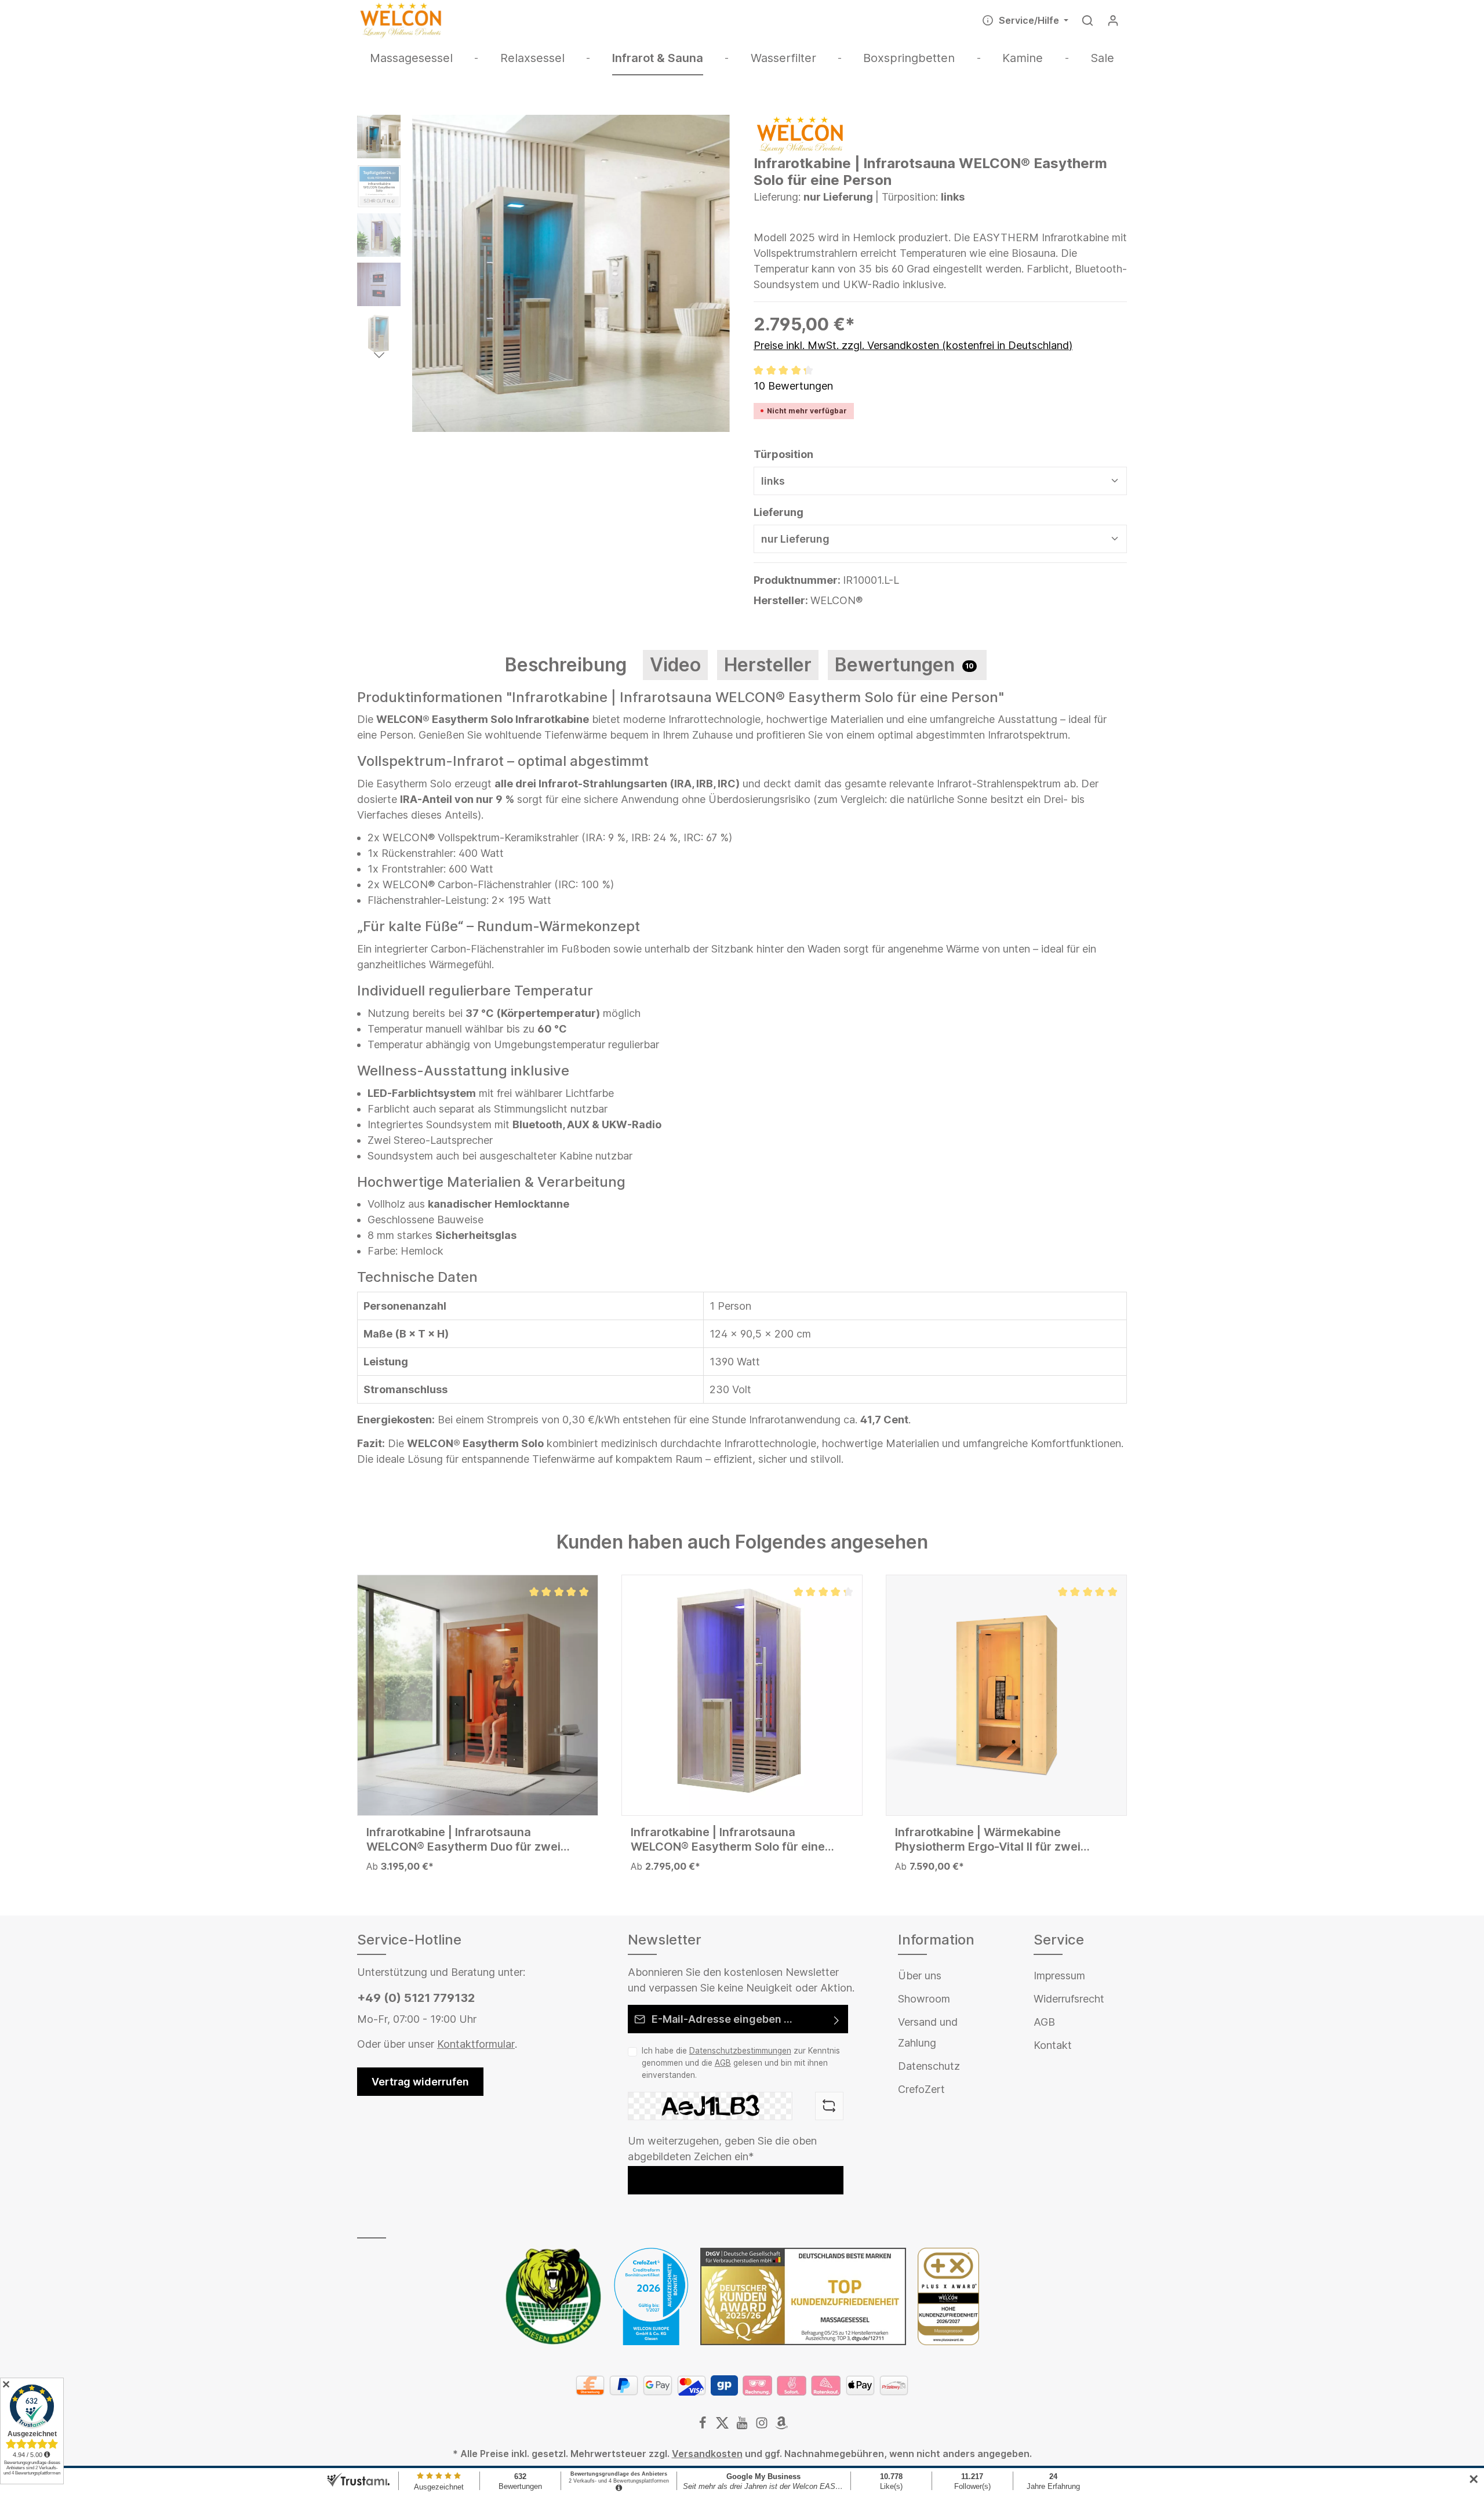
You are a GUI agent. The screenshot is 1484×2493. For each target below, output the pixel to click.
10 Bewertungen (793, 386)
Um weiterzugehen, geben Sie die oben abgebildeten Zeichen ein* (722, 2149)
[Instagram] (763, 2426)
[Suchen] (1087, 20)
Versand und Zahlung (928, 2032)
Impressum (1059, 1976)
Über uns (920, 1976)
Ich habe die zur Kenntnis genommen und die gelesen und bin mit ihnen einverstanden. (741, 2063)
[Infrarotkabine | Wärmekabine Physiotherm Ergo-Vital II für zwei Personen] (1006, 1695)
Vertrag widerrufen (420, 2082)
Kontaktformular (476, 2044)
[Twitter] (723, 2426)
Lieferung (779, 512)
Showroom (924, 1999)
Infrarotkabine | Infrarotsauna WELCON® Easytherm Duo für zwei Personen (463, 1840)
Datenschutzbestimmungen (740, 2051)
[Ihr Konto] (1113, 20)
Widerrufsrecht (1069, 1999)
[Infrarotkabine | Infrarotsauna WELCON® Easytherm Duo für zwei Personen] (478, 1695)
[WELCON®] (800, 134)
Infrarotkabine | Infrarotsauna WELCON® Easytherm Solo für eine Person (728, 1840)
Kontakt (1053, 2045)
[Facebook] (704, 2426)
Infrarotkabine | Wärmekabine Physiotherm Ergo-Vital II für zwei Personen (988, 1840)
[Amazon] (781, 2426)
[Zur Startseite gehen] (401, 20)
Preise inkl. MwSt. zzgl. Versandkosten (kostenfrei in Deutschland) (913, 345)
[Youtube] (743, 2426)
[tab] (566, 665)
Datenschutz (929, 2066)
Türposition (783, 454)
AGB (723, 2063)
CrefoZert (921, 2089)
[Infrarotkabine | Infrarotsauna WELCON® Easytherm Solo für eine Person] (742, 1695)
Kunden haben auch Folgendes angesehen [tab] (742, 1542)
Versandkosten (707, 2454)
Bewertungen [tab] (904, 665)
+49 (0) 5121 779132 (416, 1998)
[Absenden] (837, 2019)
